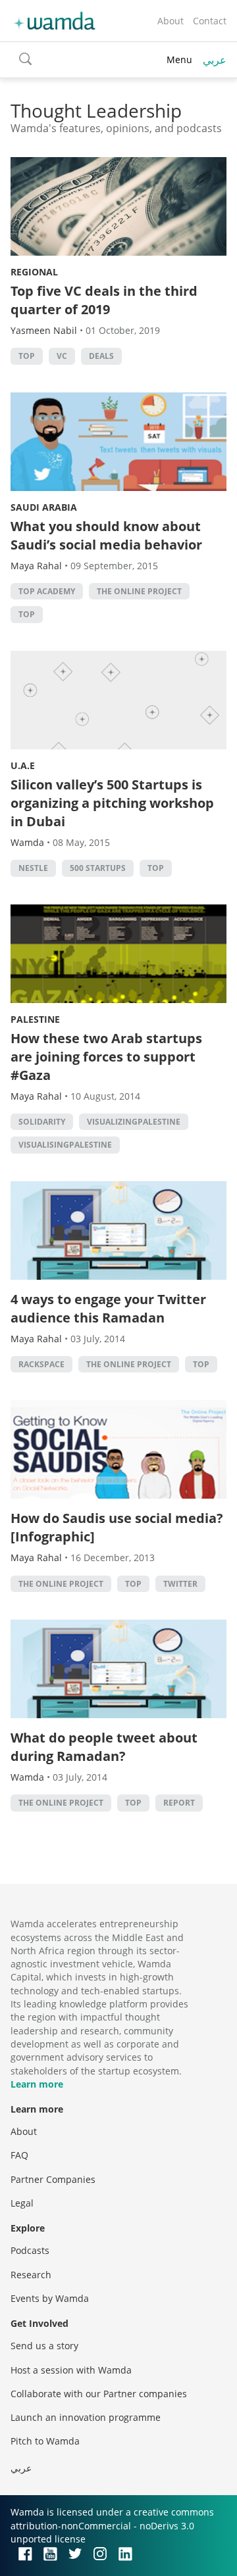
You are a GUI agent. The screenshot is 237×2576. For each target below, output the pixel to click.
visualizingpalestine (134, 1122)
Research (31, 2275)
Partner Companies (53, 2179)
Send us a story (44, 2346)
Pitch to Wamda (45, 2441)
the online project (139, 591)
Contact (210, 21)
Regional (34, 272)
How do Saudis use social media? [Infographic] (117, 1527)
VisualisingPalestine (65, 1145)
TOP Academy (47, 591)
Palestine (35, 1019)
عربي (215, 60)
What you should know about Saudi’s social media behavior (106, 535)
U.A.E (23, 765)
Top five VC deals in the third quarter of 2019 (104, 300)
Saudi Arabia (44, 507)
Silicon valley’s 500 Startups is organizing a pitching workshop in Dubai (112, 803)
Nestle (33, 868)
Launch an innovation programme (86, 2417)
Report (179, 1803)
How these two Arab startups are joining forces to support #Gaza (106, 1057)
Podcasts (30, 2250)
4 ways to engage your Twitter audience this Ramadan (108, 1308)
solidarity (42, 1122)
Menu (179, 59)
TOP (27, 356)
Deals (101, 356)
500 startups (98, 868)
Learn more (37, 2084)
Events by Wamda (50, 2298)
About (171, 21)
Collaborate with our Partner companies (99, 2394)
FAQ (19, 2155)
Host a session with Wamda (71, 2370)
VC (62, 356)
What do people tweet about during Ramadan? (104, 1747)
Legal (22, 2203)
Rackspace (41, 1364)
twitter (180, 1584)
